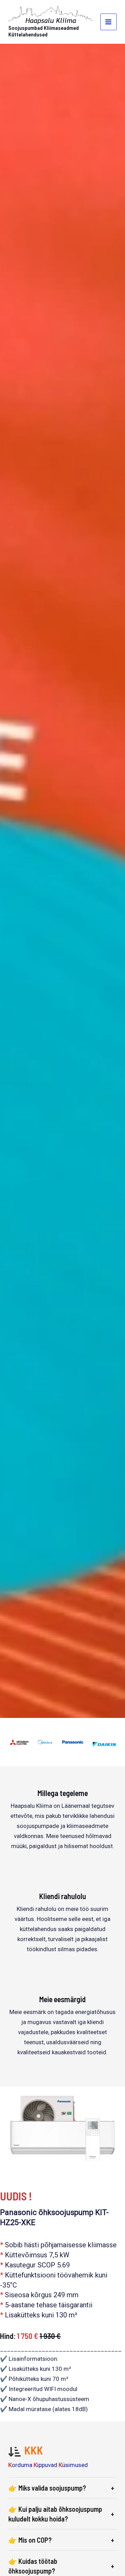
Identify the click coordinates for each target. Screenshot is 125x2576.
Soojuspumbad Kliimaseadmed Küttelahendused (44, 31)
